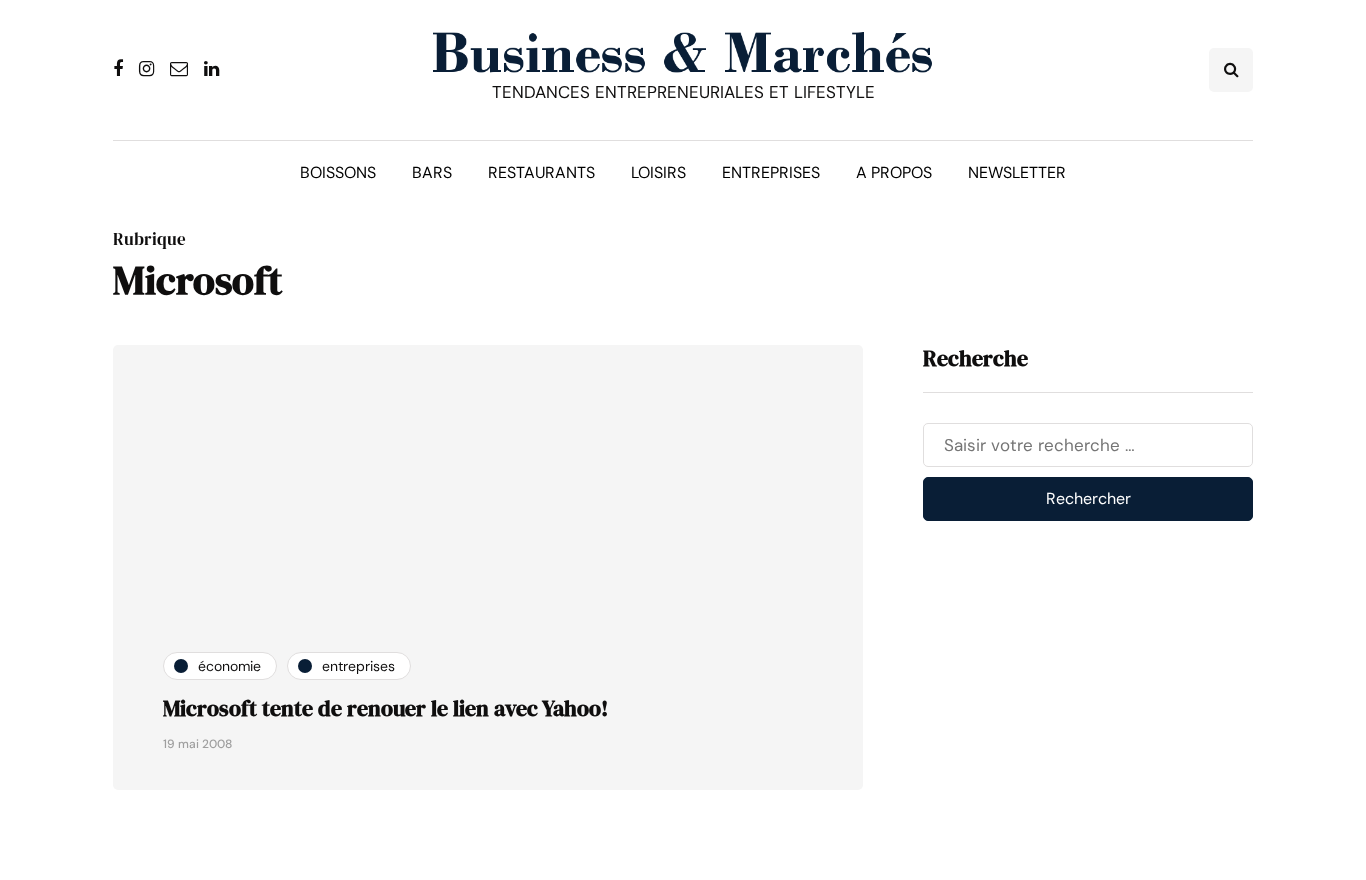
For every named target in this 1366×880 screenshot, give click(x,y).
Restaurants (541, 172)
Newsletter (1017, 172)
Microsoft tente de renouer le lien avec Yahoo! (385, 708)
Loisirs (658, 172)
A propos (894, 172)
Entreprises (771, 172)
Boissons (338, 172)
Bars (432, 172)
